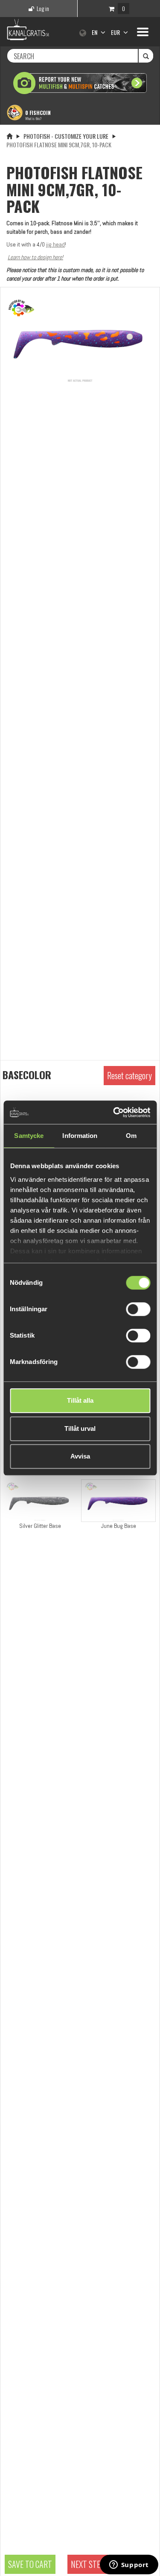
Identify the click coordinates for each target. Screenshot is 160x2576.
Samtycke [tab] (29, 1136)
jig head (55, 244)
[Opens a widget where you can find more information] (129, 2565)
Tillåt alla (80, 1400)
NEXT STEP (88, 2564)
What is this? (33, 118)
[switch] (138, 1309)
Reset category (129, 1075)
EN (95, 32)
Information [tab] (80, 1136)
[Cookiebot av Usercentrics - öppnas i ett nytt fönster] (114, 1112)
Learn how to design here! (35, 257)
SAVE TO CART (30, 2564)
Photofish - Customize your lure (66, 136)
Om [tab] (131, 1136)
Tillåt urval (80, 1428)
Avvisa (80, 1456)
